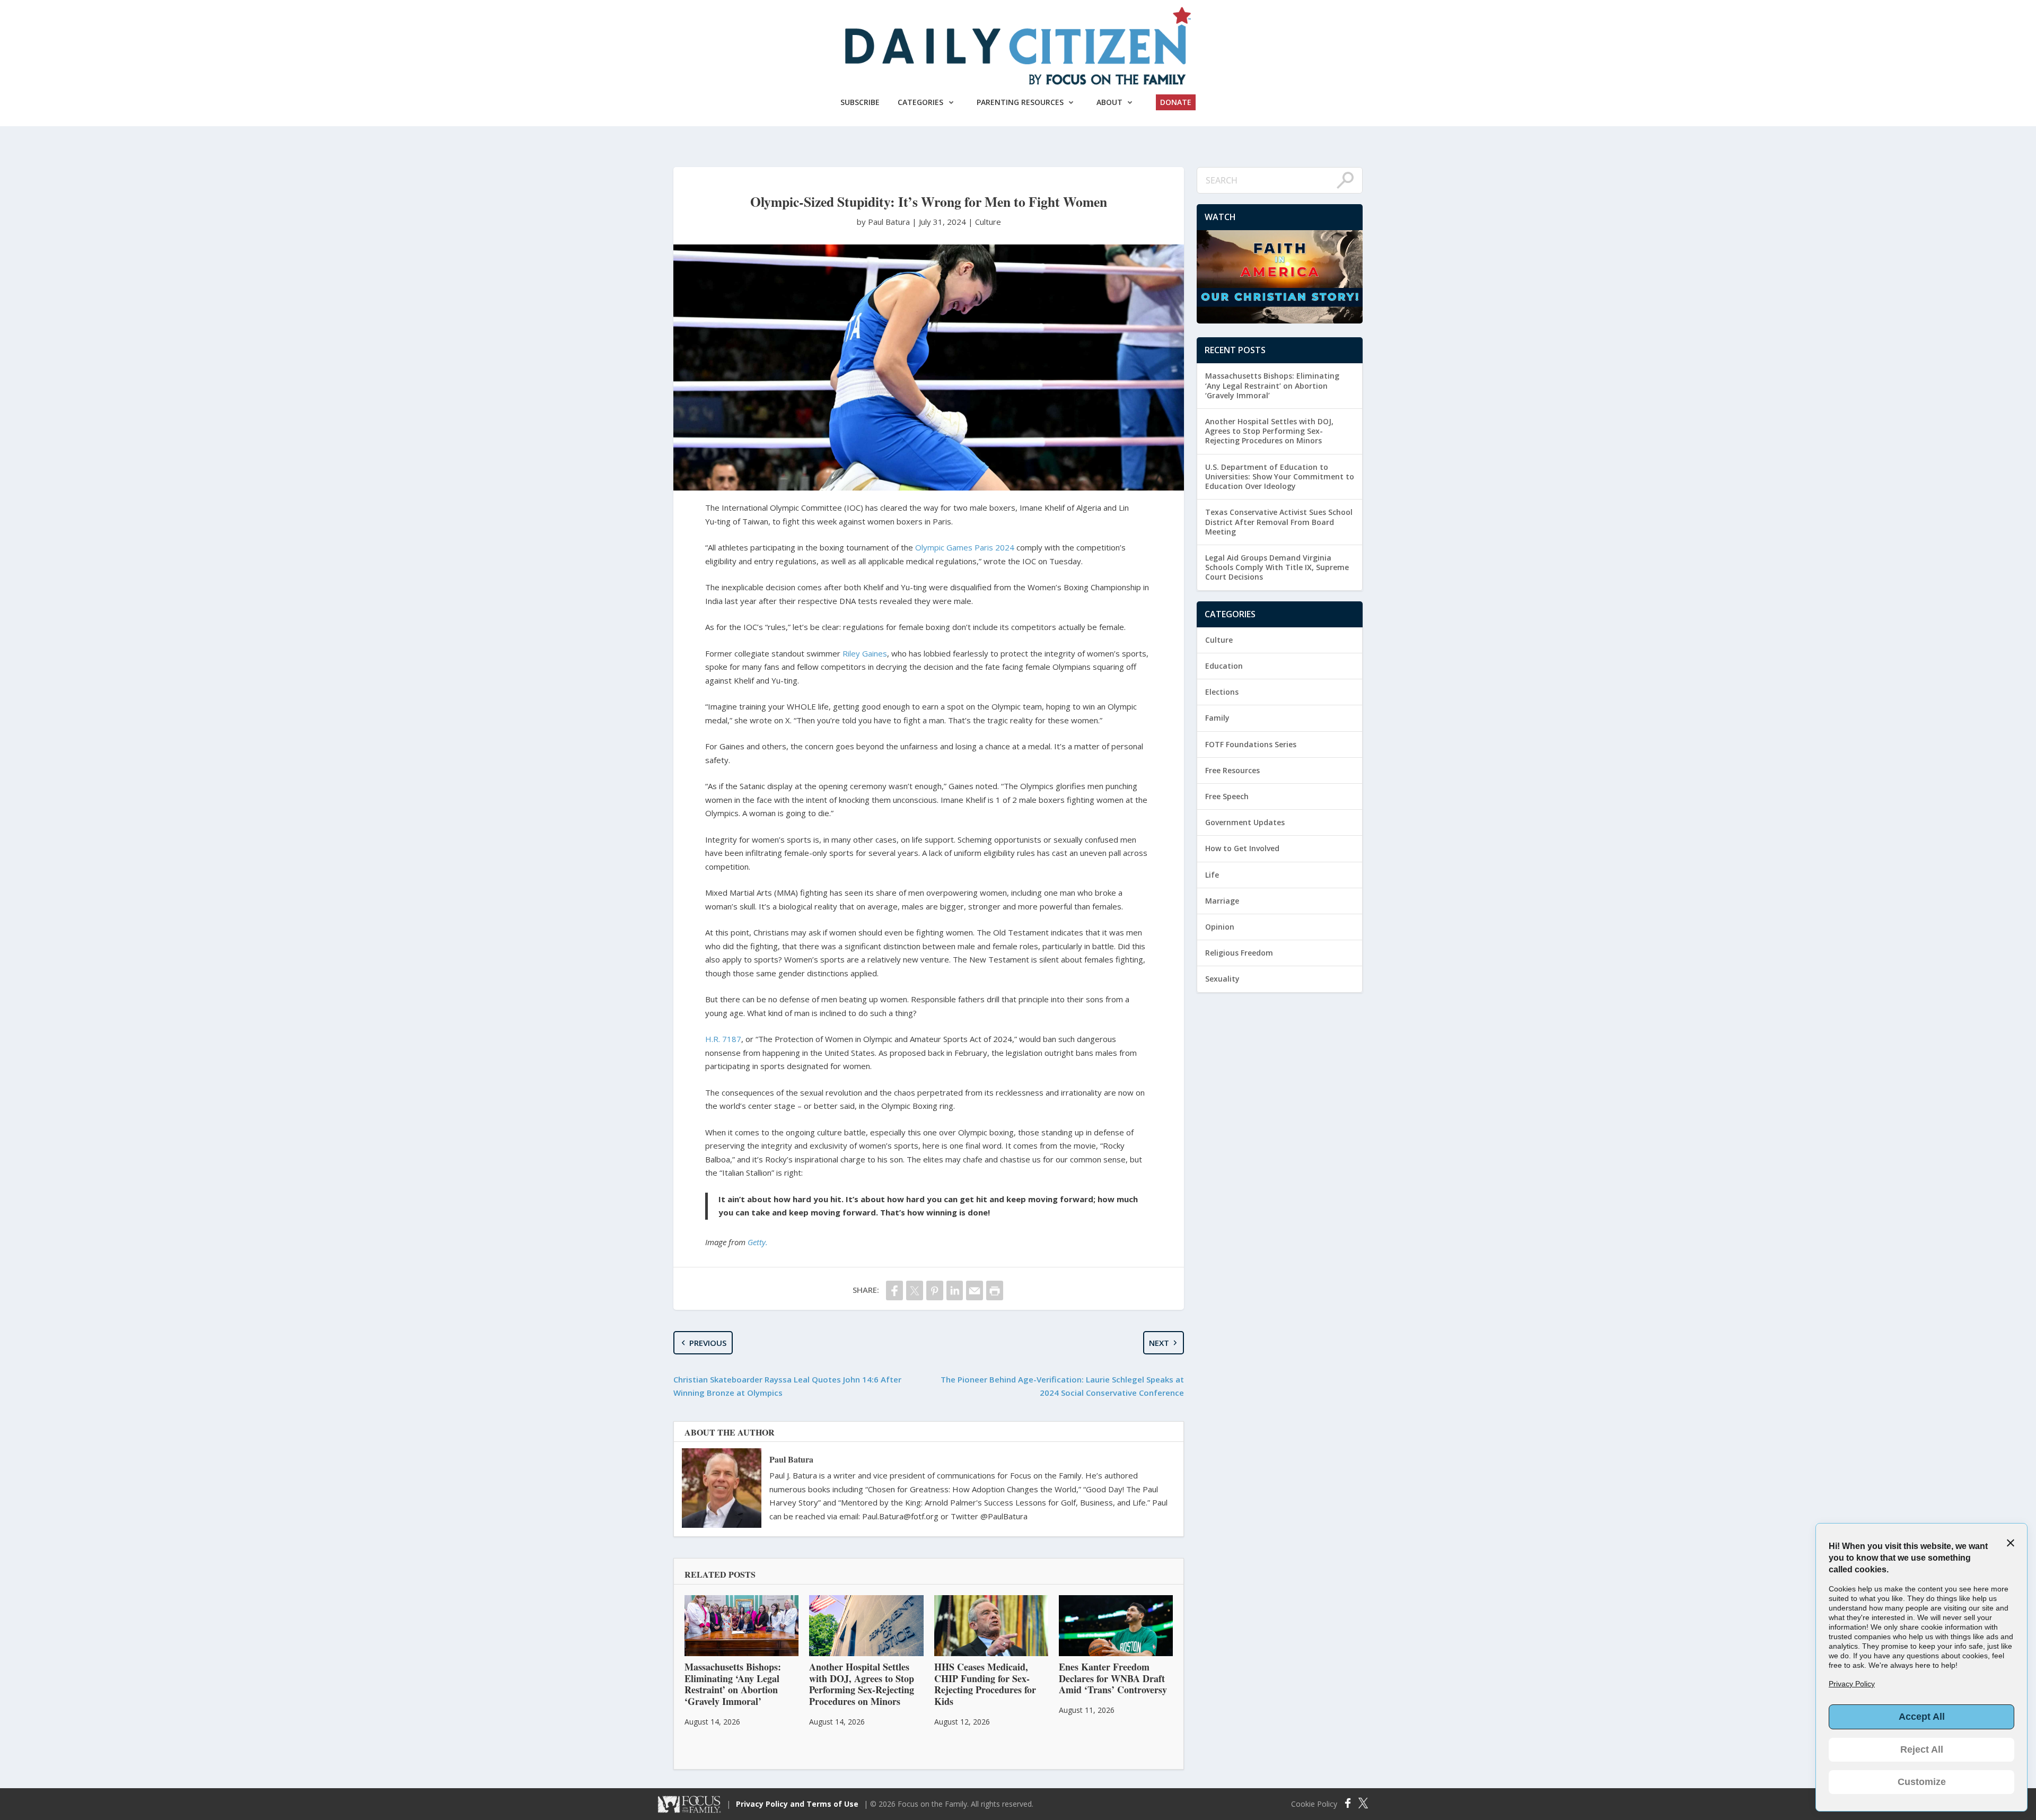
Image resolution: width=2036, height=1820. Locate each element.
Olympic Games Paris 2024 (965, 547)
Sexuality (1222, 979)
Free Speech (1227, 796)
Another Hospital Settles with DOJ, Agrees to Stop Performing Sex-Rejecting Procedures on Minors (1269, 431)
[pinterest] (935, 1290)
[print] (995, 1290)
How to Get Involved (1242, 848)
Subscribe (860, 102)
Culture (988, 222)
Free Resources (1232, 770)
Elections (1222, 692)
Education (1224, 666)
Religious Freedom (1239, 953)
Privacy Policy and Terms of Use (797, 1804)
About (1109, 102)
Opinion (1220, 927)
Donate (1176, 102)
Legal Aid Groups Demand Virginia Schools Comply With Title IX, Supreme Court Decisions (1277, 567)
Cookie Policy (1314, 1804)
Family (1217, 718)
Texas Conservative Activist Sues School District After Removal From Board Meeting (1279, 522)
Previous (708, 1343)
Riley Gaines (865, 653)
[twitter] (915, 1290)
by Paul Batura (884, 222)
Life (1212, 875)
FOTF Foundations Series (1251, 744)
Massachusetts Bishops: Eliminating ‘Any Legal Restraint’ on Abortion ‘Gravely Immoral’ (1272, 385)
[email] (975, 1290)
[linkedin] (955, 1290)
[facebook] (894, 1290)
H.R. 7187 (723, 1039)
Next (1159, 1343)
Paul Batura (791, 1459)
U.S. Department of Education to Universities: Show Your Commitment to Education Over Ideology (1280, 476)
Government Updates (1245, 822)
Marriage (1222, 901)
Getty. (758, 1242)
